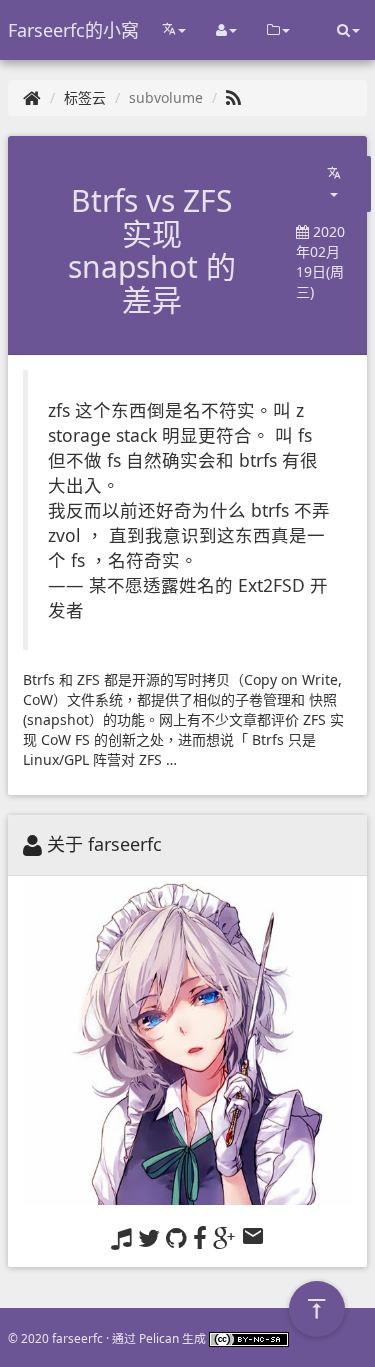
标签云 (85, 97)
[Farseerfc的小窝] (32, 97)
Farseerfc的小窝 (73, 30)
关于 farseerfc (104, 844)
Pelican (159, 1338)
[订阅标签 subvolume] (233, 97)
